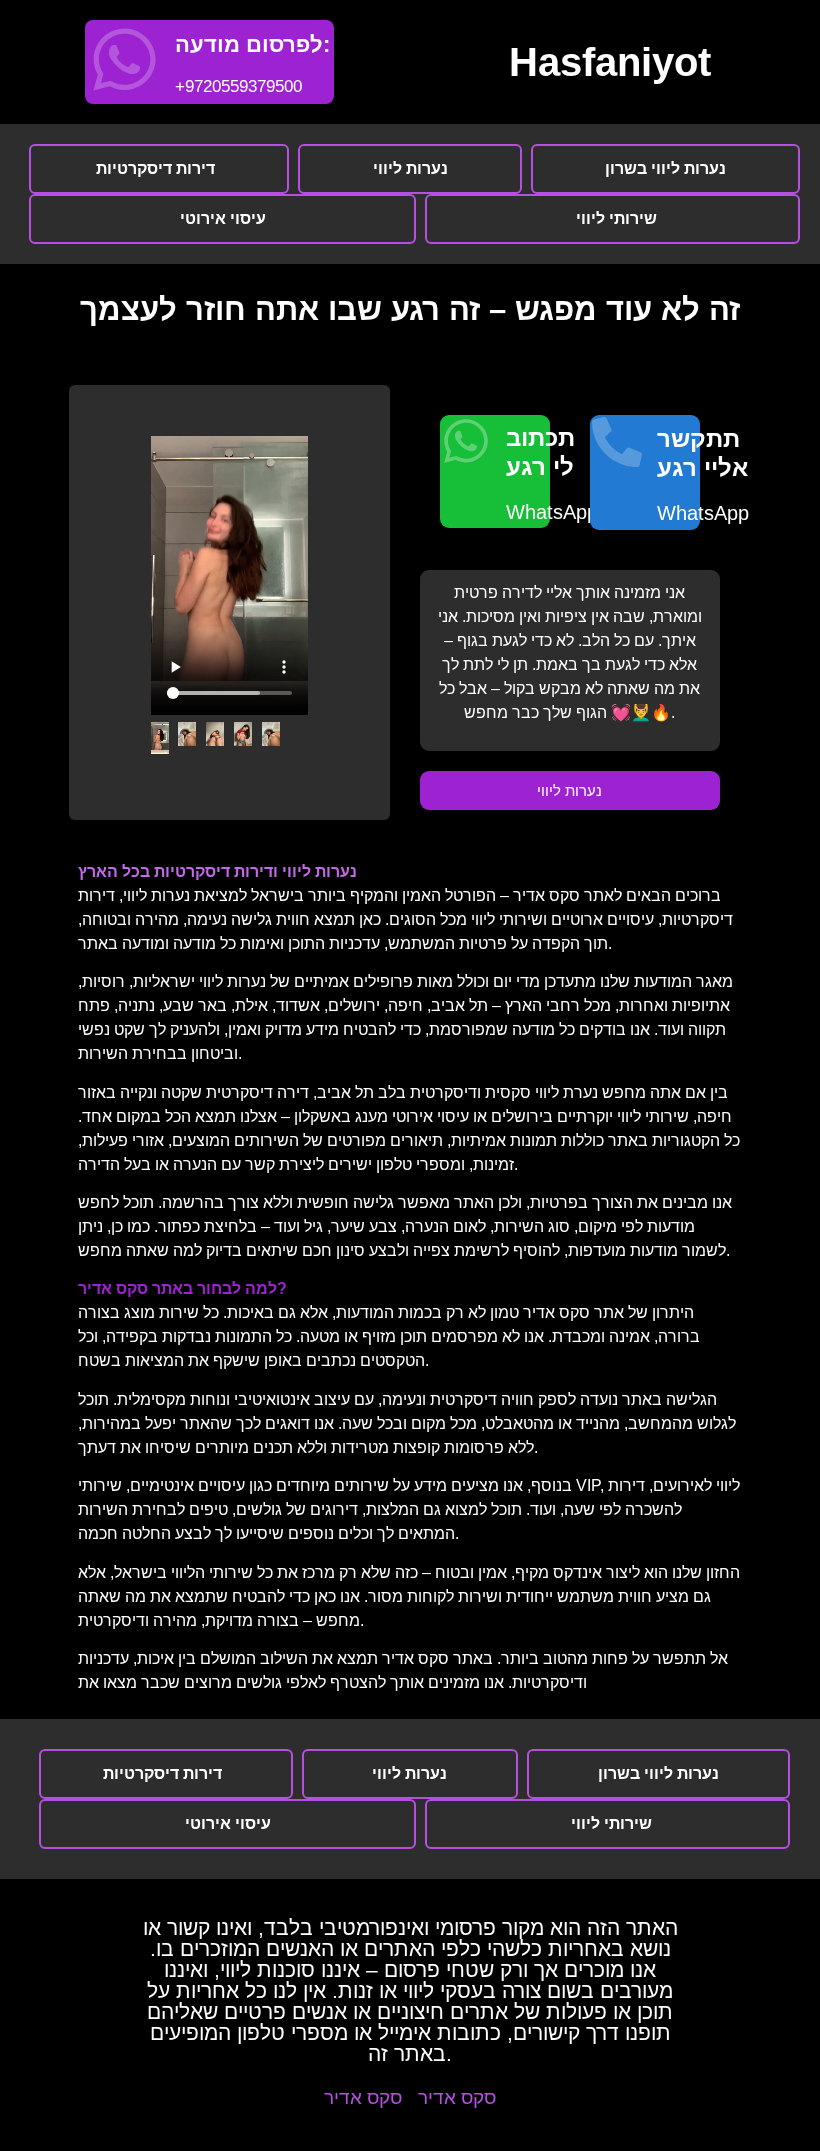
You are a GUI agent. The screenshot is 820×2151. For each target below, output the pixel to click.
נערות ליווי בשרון (665, 168)
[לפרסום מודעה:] (124, 59)
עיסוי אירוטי (223, 218)
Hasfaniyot (610, 62)
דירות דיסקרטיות (155, 168)
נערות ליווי (410, 168)
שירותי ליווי (616, 218)
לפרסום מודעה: (252, 44)
